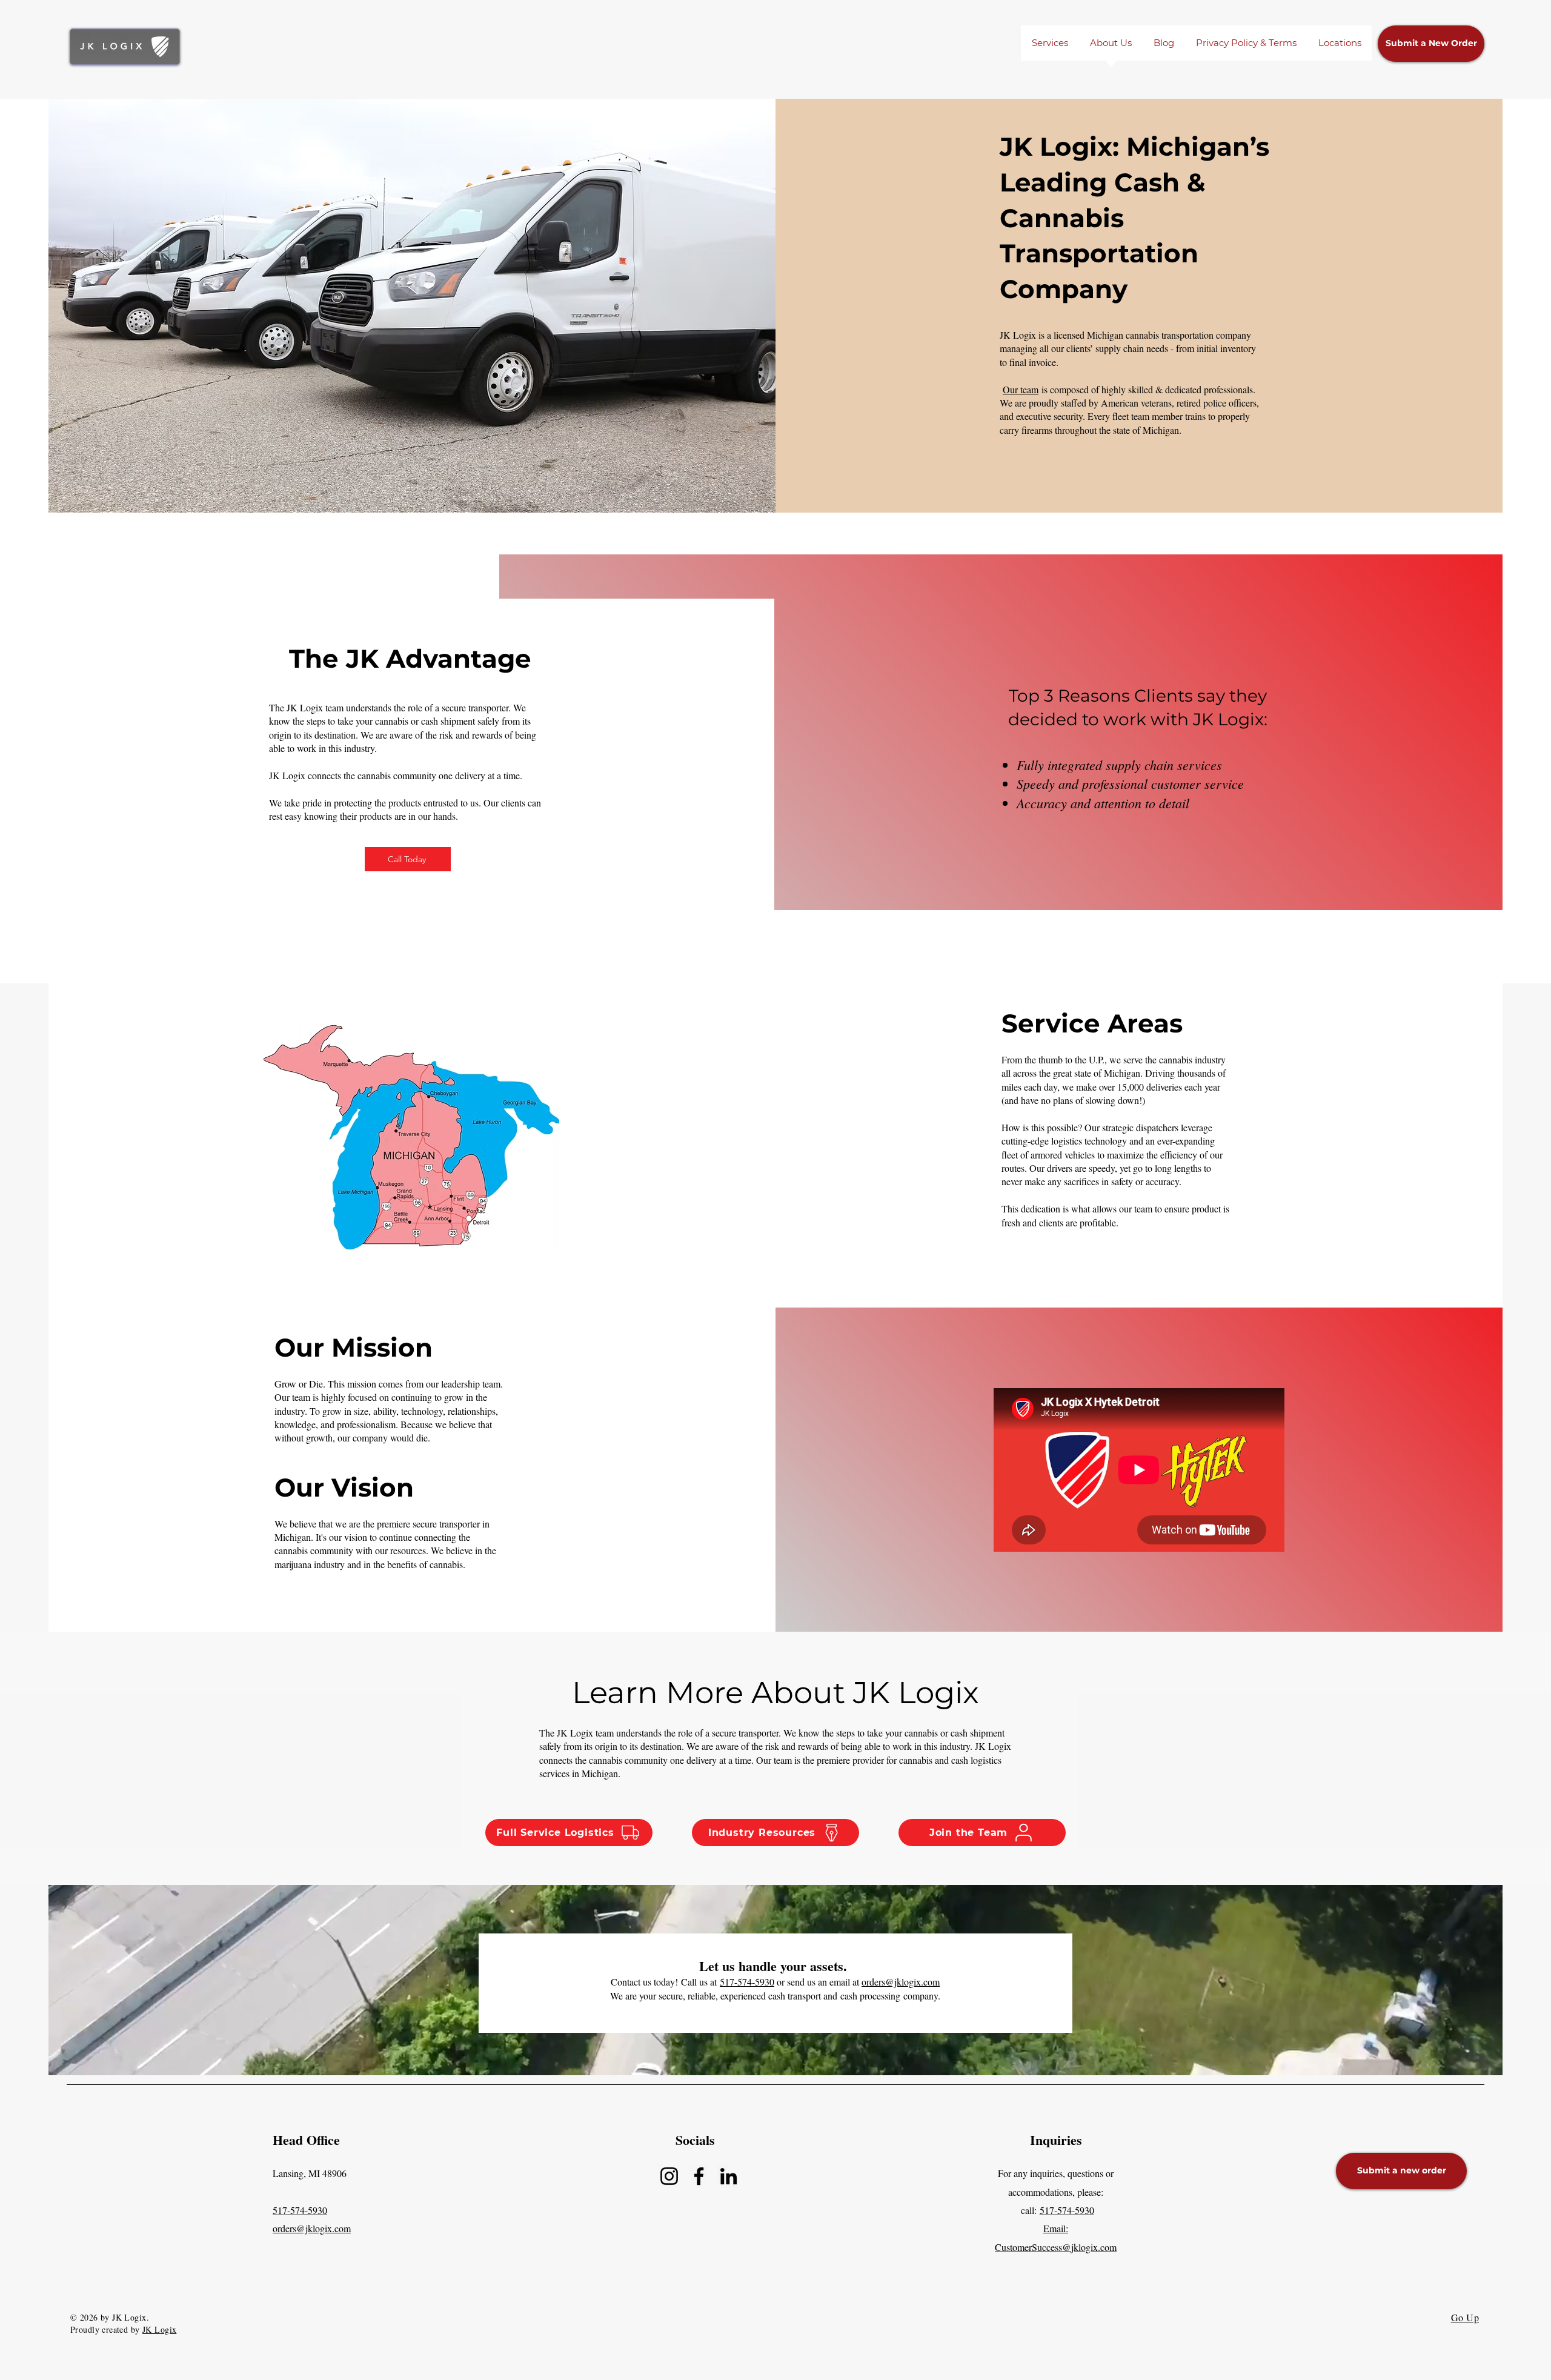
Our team (1021, 389)
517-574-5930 (747, 1982)
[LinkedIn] (729, 2176)
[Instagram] (669, 2176)
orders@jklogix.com (901, 1982)
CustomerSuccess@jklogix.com (1056, 2247)
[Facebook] (699, 2176)
